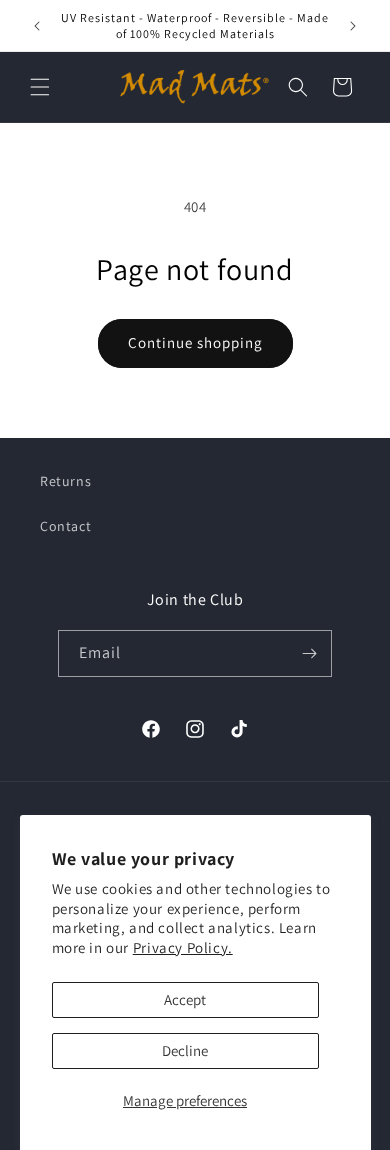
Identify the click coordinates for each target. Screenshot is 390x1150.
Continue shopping (195, 342)
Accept (185, 999)
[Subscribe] (309, 653)
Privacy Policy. (183, 947)
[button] (40, 87)
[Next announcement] (353, 26)
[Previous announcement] (37, 26)
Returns (65, 481)
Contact (65, 526)
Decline (185, 1050)
